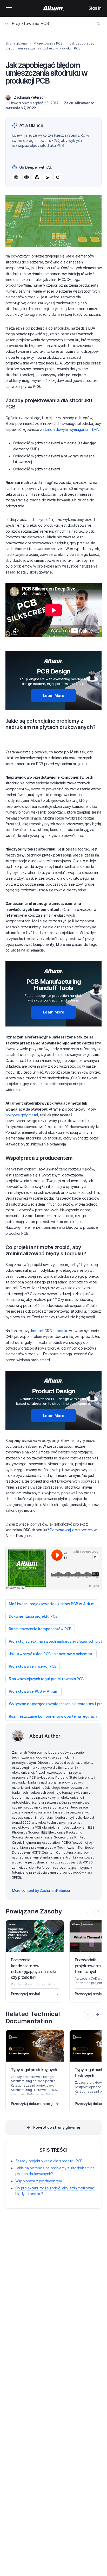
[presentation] (97, 1912)
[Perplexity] (26, 177)
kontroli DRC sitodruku (50, 1331)
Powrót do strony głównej (57, 2127)
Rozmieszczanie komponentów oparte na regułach (53, 1716)
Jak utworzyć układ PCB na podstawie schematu (51, 1654)
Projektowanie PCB (30, 23)
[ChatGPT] (16, 177)
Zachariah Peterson (30, 97)
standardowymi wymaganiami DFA (71, 429)
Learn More (54, 695)
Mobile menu (9, 8)
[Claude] (37, 177)
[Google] (47, 177)
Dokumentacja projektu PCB (33, 1616)
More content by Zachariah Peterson (42, 1890)
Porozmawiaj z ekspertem (71, 1530)
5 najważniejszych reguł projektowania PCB (46, 1679)
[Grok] (58, 177)
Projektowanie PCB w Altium (34, 1691)
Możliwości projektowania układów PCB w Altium (52, 1604)
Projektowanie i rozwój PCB (33, 1666)
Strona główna (16, 43)
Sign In (95, 8)
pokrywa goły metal (22, 1115)
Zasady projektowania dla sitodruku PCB (49, 2161)
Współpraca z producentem (39, 2181)
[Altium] (54, 8)
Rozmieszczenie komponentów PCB (40, 1629)
